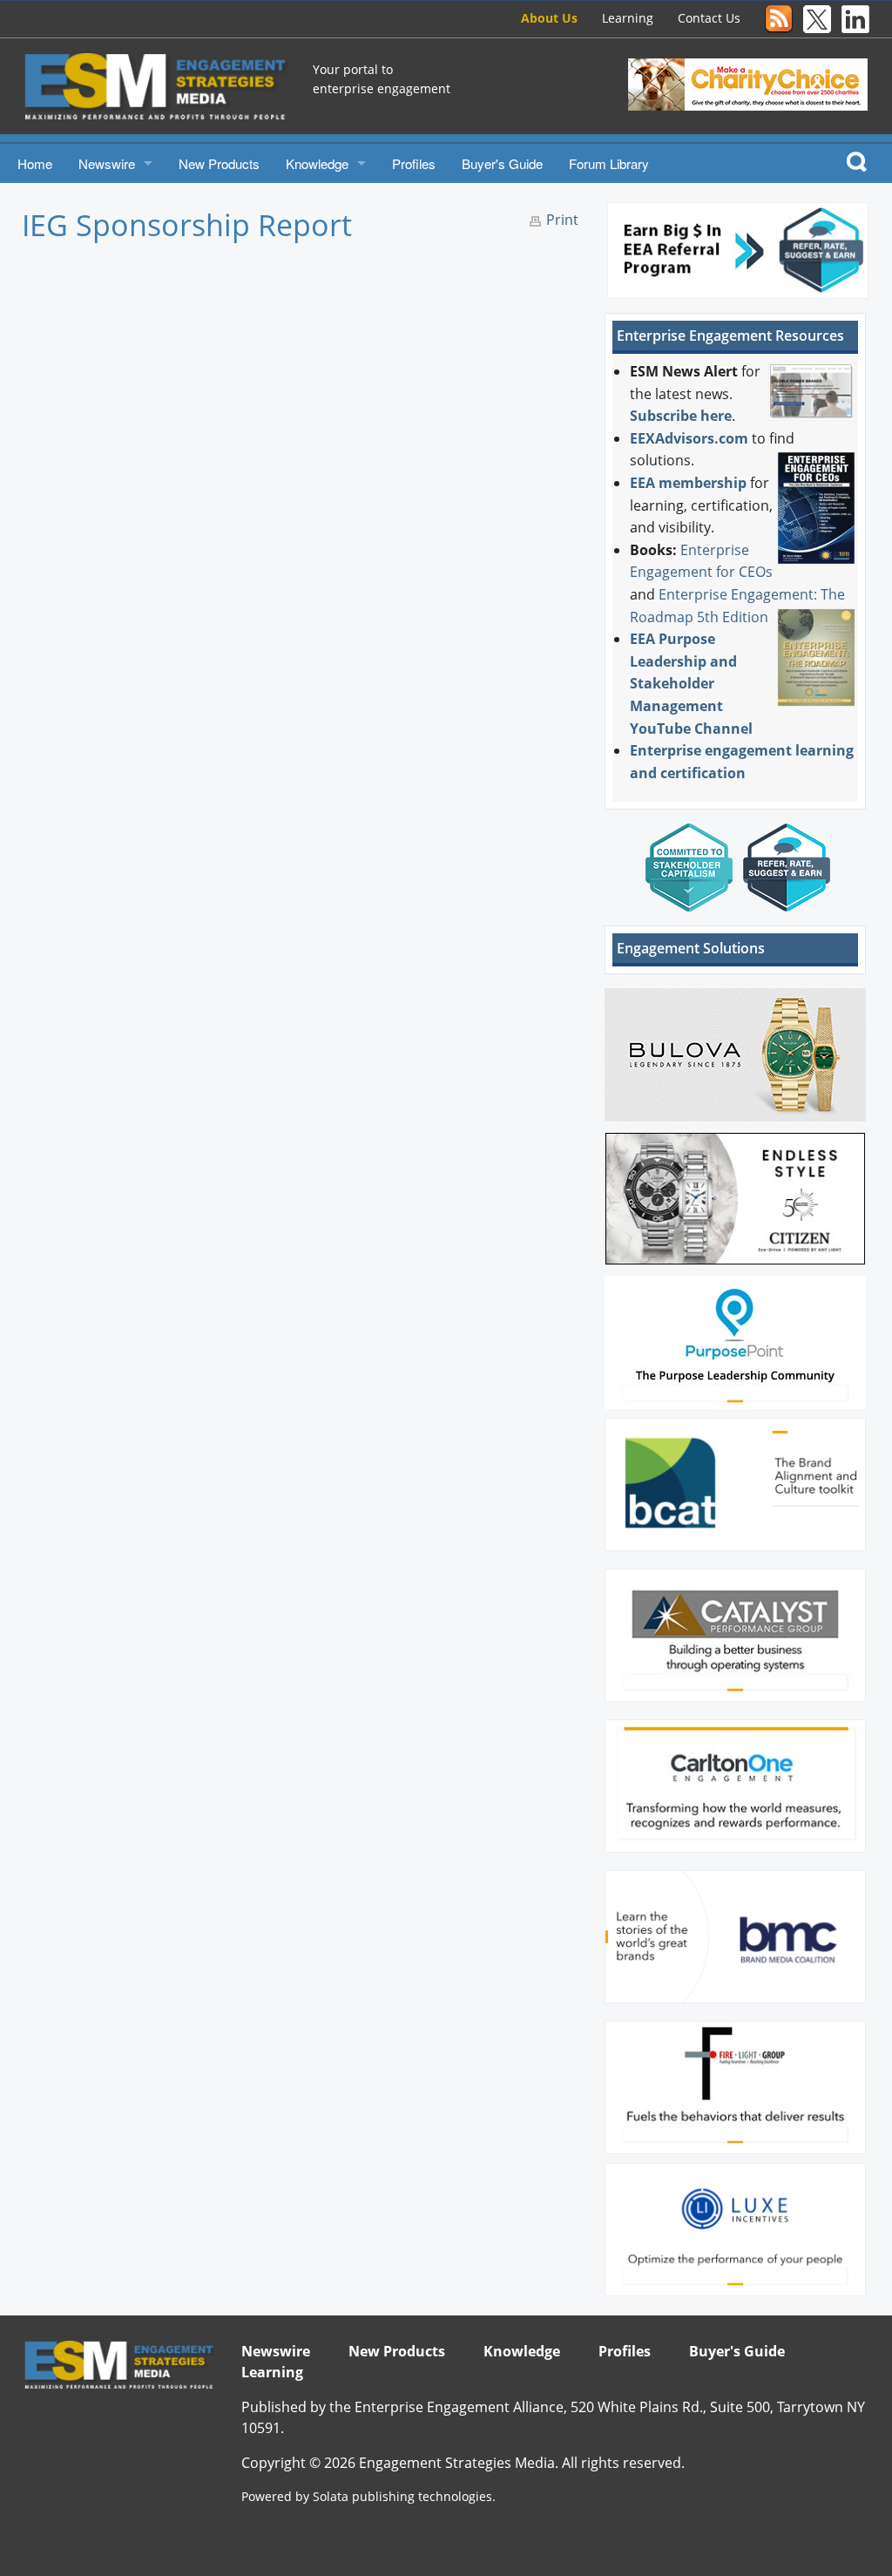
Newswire (107, 163)
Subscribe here (681, 416)
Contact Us (709, 18)
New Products (219, 163)
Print (562, 220)
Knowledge (317, 163)
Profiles (414, 163)
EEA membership (688, 483)
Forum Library (609, 163)
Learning (628, 18)
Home (35, 163)
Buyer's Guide (502, 163)
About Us (549, 18)
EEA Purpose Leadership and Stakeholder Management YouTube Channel (691, 683)
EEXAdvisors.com (689, 438)
